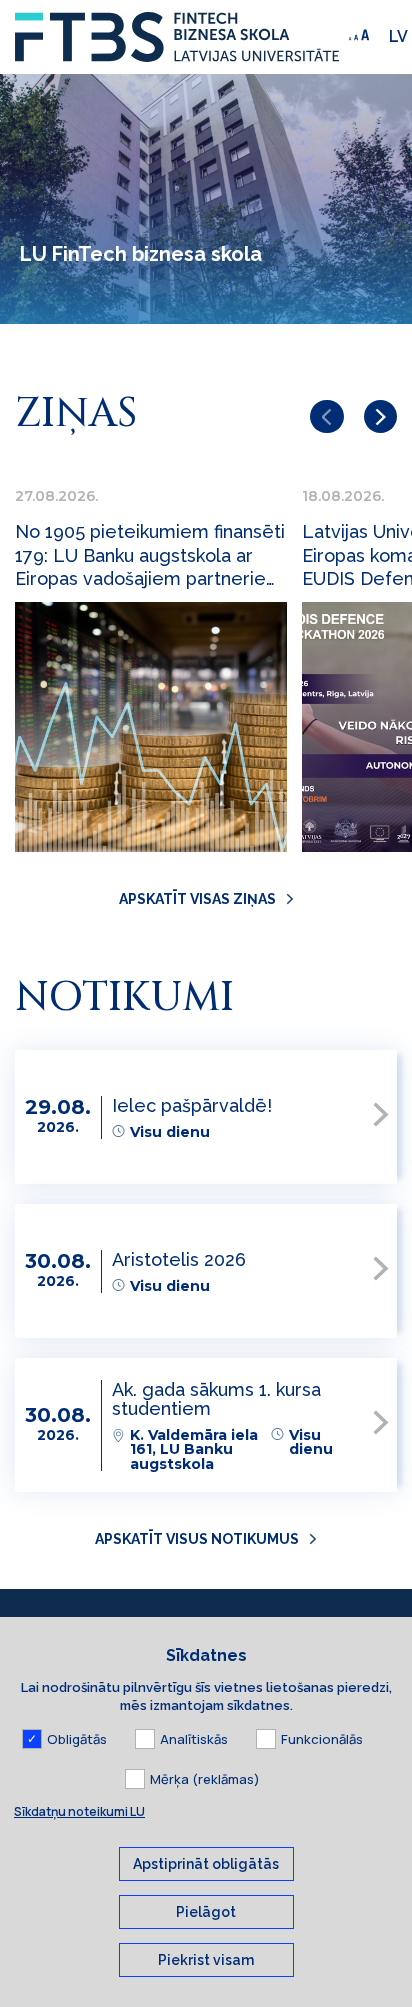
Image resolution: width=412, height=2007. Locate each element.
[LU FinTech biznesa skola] (177, 37)
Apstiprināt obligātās (206, 1864)
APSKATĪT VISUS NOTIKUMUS (197, 1539)
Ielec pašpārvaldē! (192, 1105)
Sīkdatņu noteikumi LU (79, 1811)
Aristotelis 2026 (179, 1259)
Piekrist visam (206, 1960)
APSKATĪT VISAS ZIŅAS (197, 899)
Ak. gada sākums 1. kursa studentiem (216, 1399)
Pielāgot (206, 1912)
